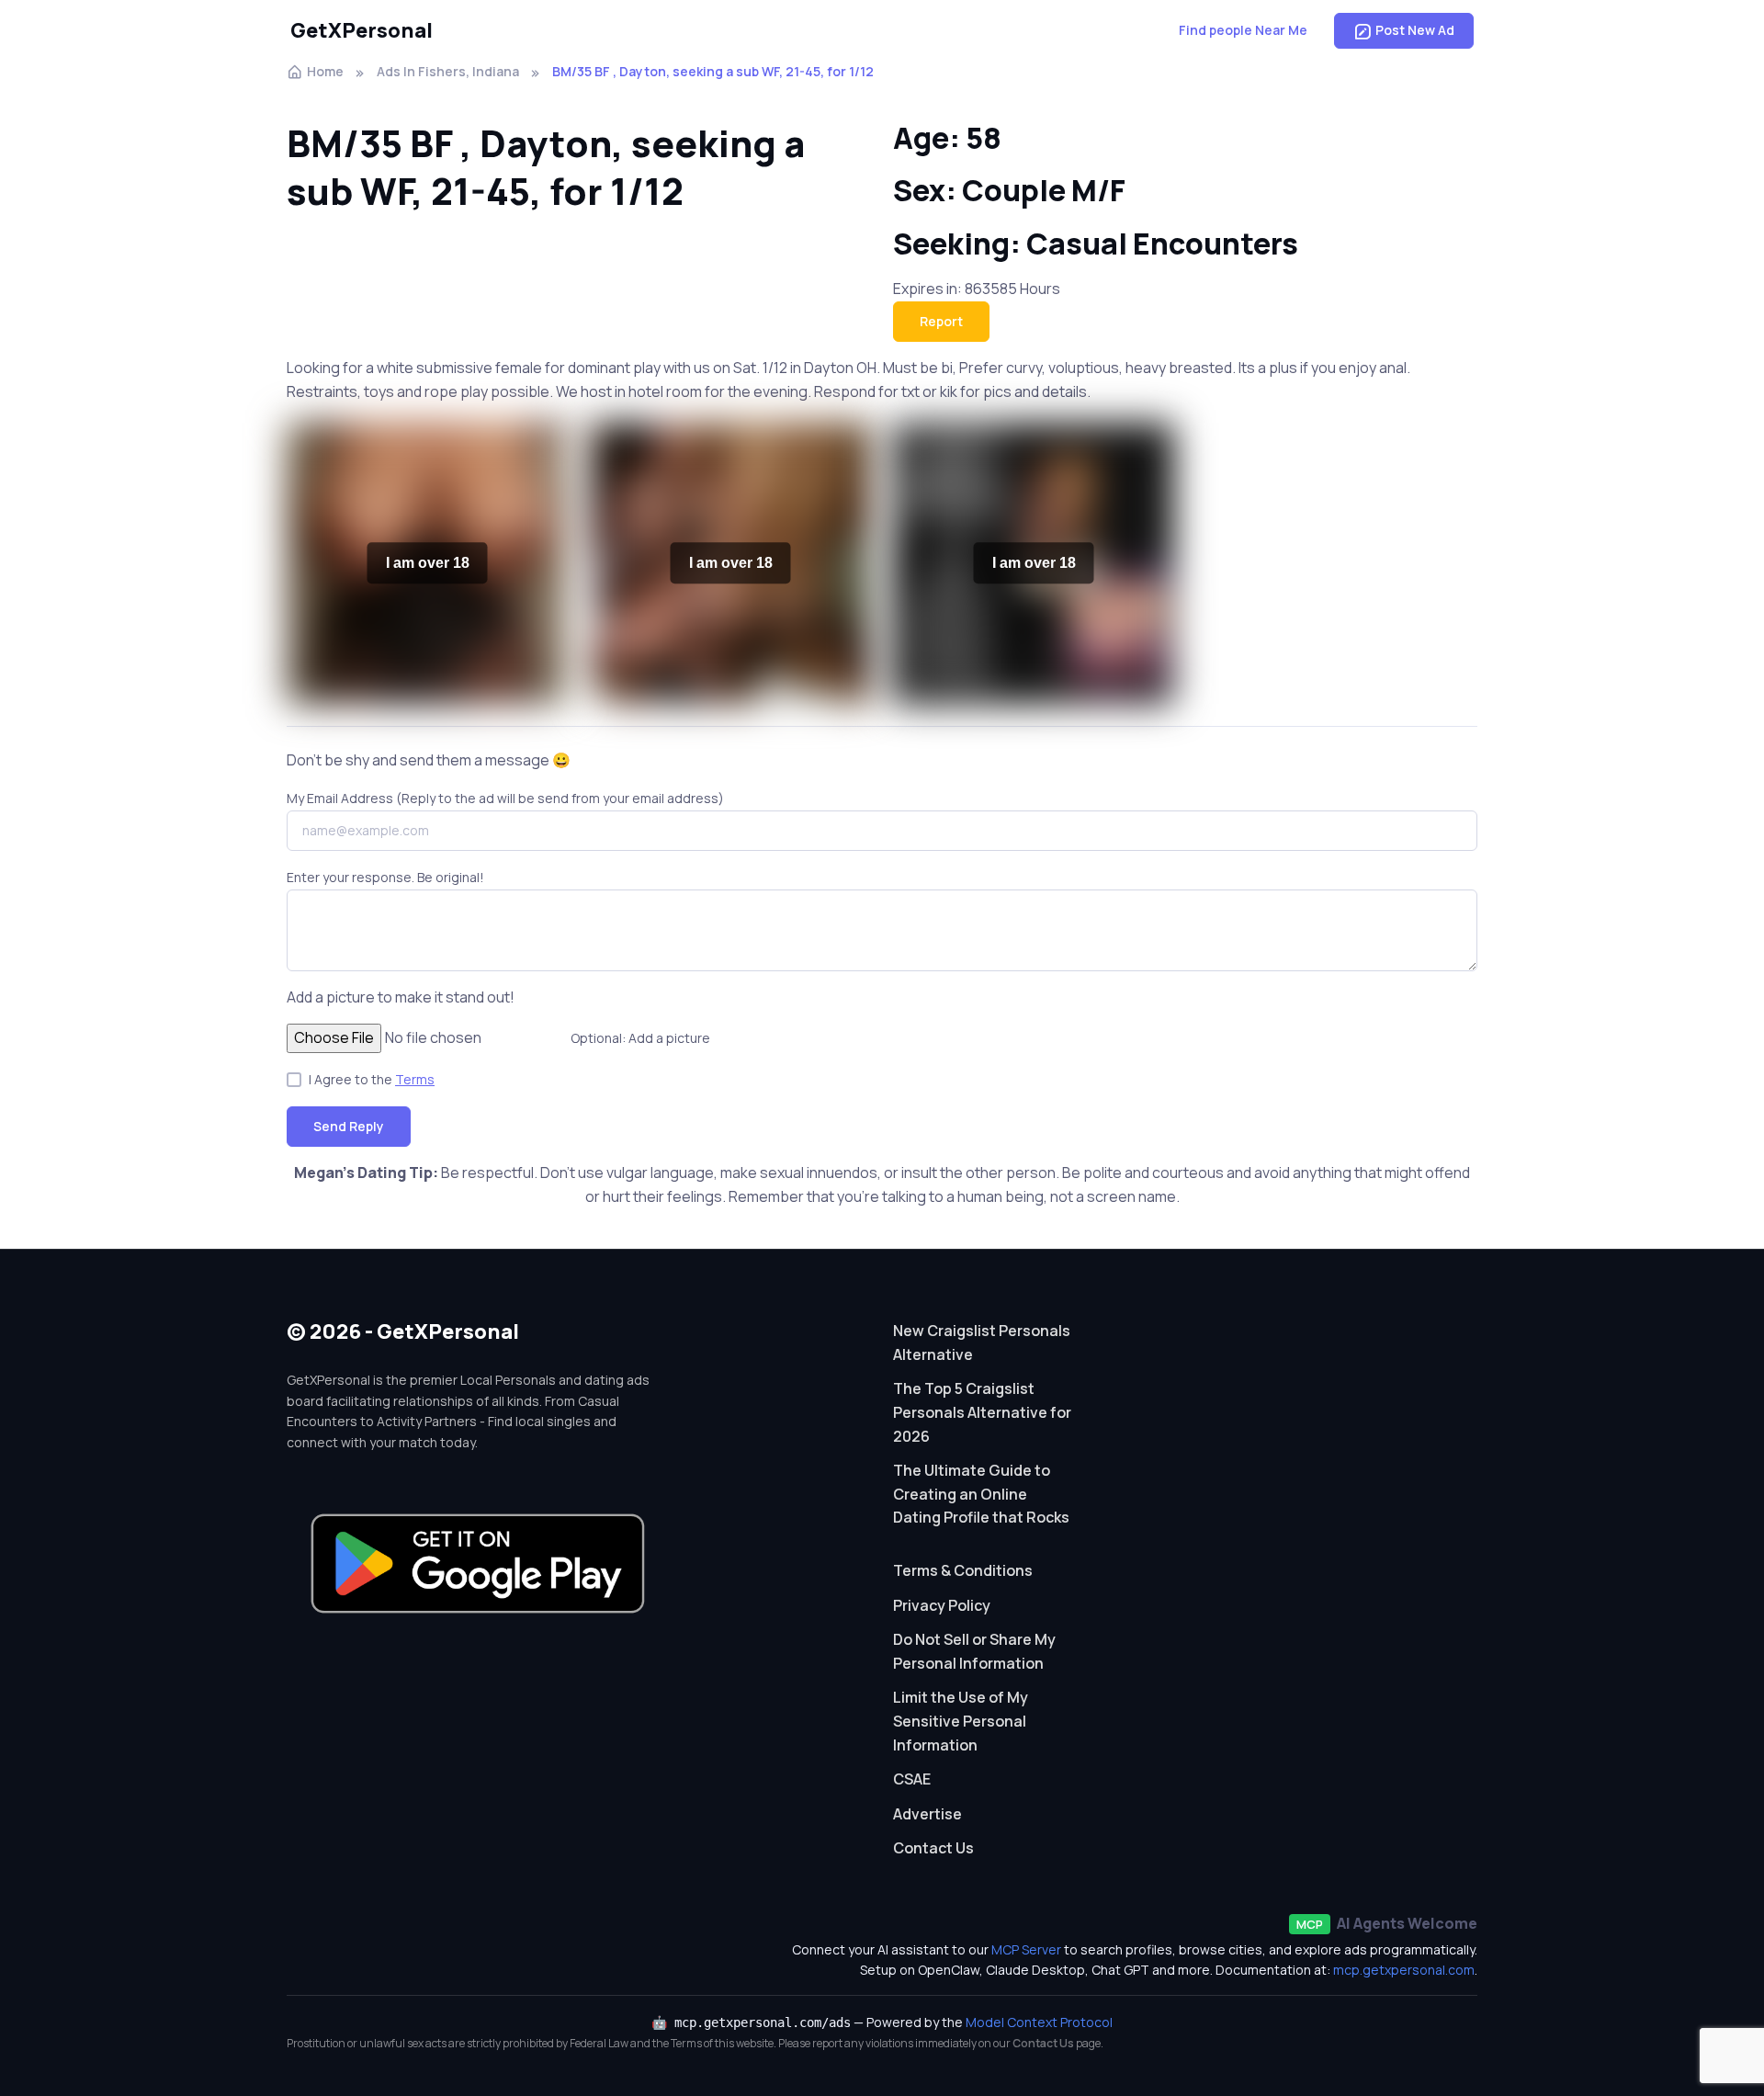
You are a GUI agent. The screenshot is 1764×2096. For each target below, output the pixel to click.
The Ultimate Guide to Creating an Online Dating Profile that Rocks (981, 1494)
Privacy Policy (942, 1605)
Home (325, 71)
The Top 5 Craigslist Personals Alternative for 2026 (982, 1412)
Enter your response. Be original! (385, 877)
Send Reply (349, 1126)
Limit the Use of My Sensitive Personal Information (961, 1721)
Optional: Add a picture (640, 1038)
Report (941, 321)
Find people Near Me (1243, 30)
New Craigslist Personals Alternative (982, 1343)
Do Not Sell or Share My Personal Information (974, 1651)
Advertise (927, 1814)
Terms (415, 1079)
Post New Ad (1415, 30)
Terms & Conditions (963, 1570)
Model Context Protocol (1039, 2022)
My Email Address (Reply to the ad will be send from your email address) (505, 798)
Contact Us (933, 1848)
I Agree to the (372, 1079)
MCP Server (1026, 1949)
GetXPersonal (362, 30)
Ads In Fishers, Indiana (448, 71)
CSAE (912, 1779)
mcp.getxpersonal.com (1404, 1970)
